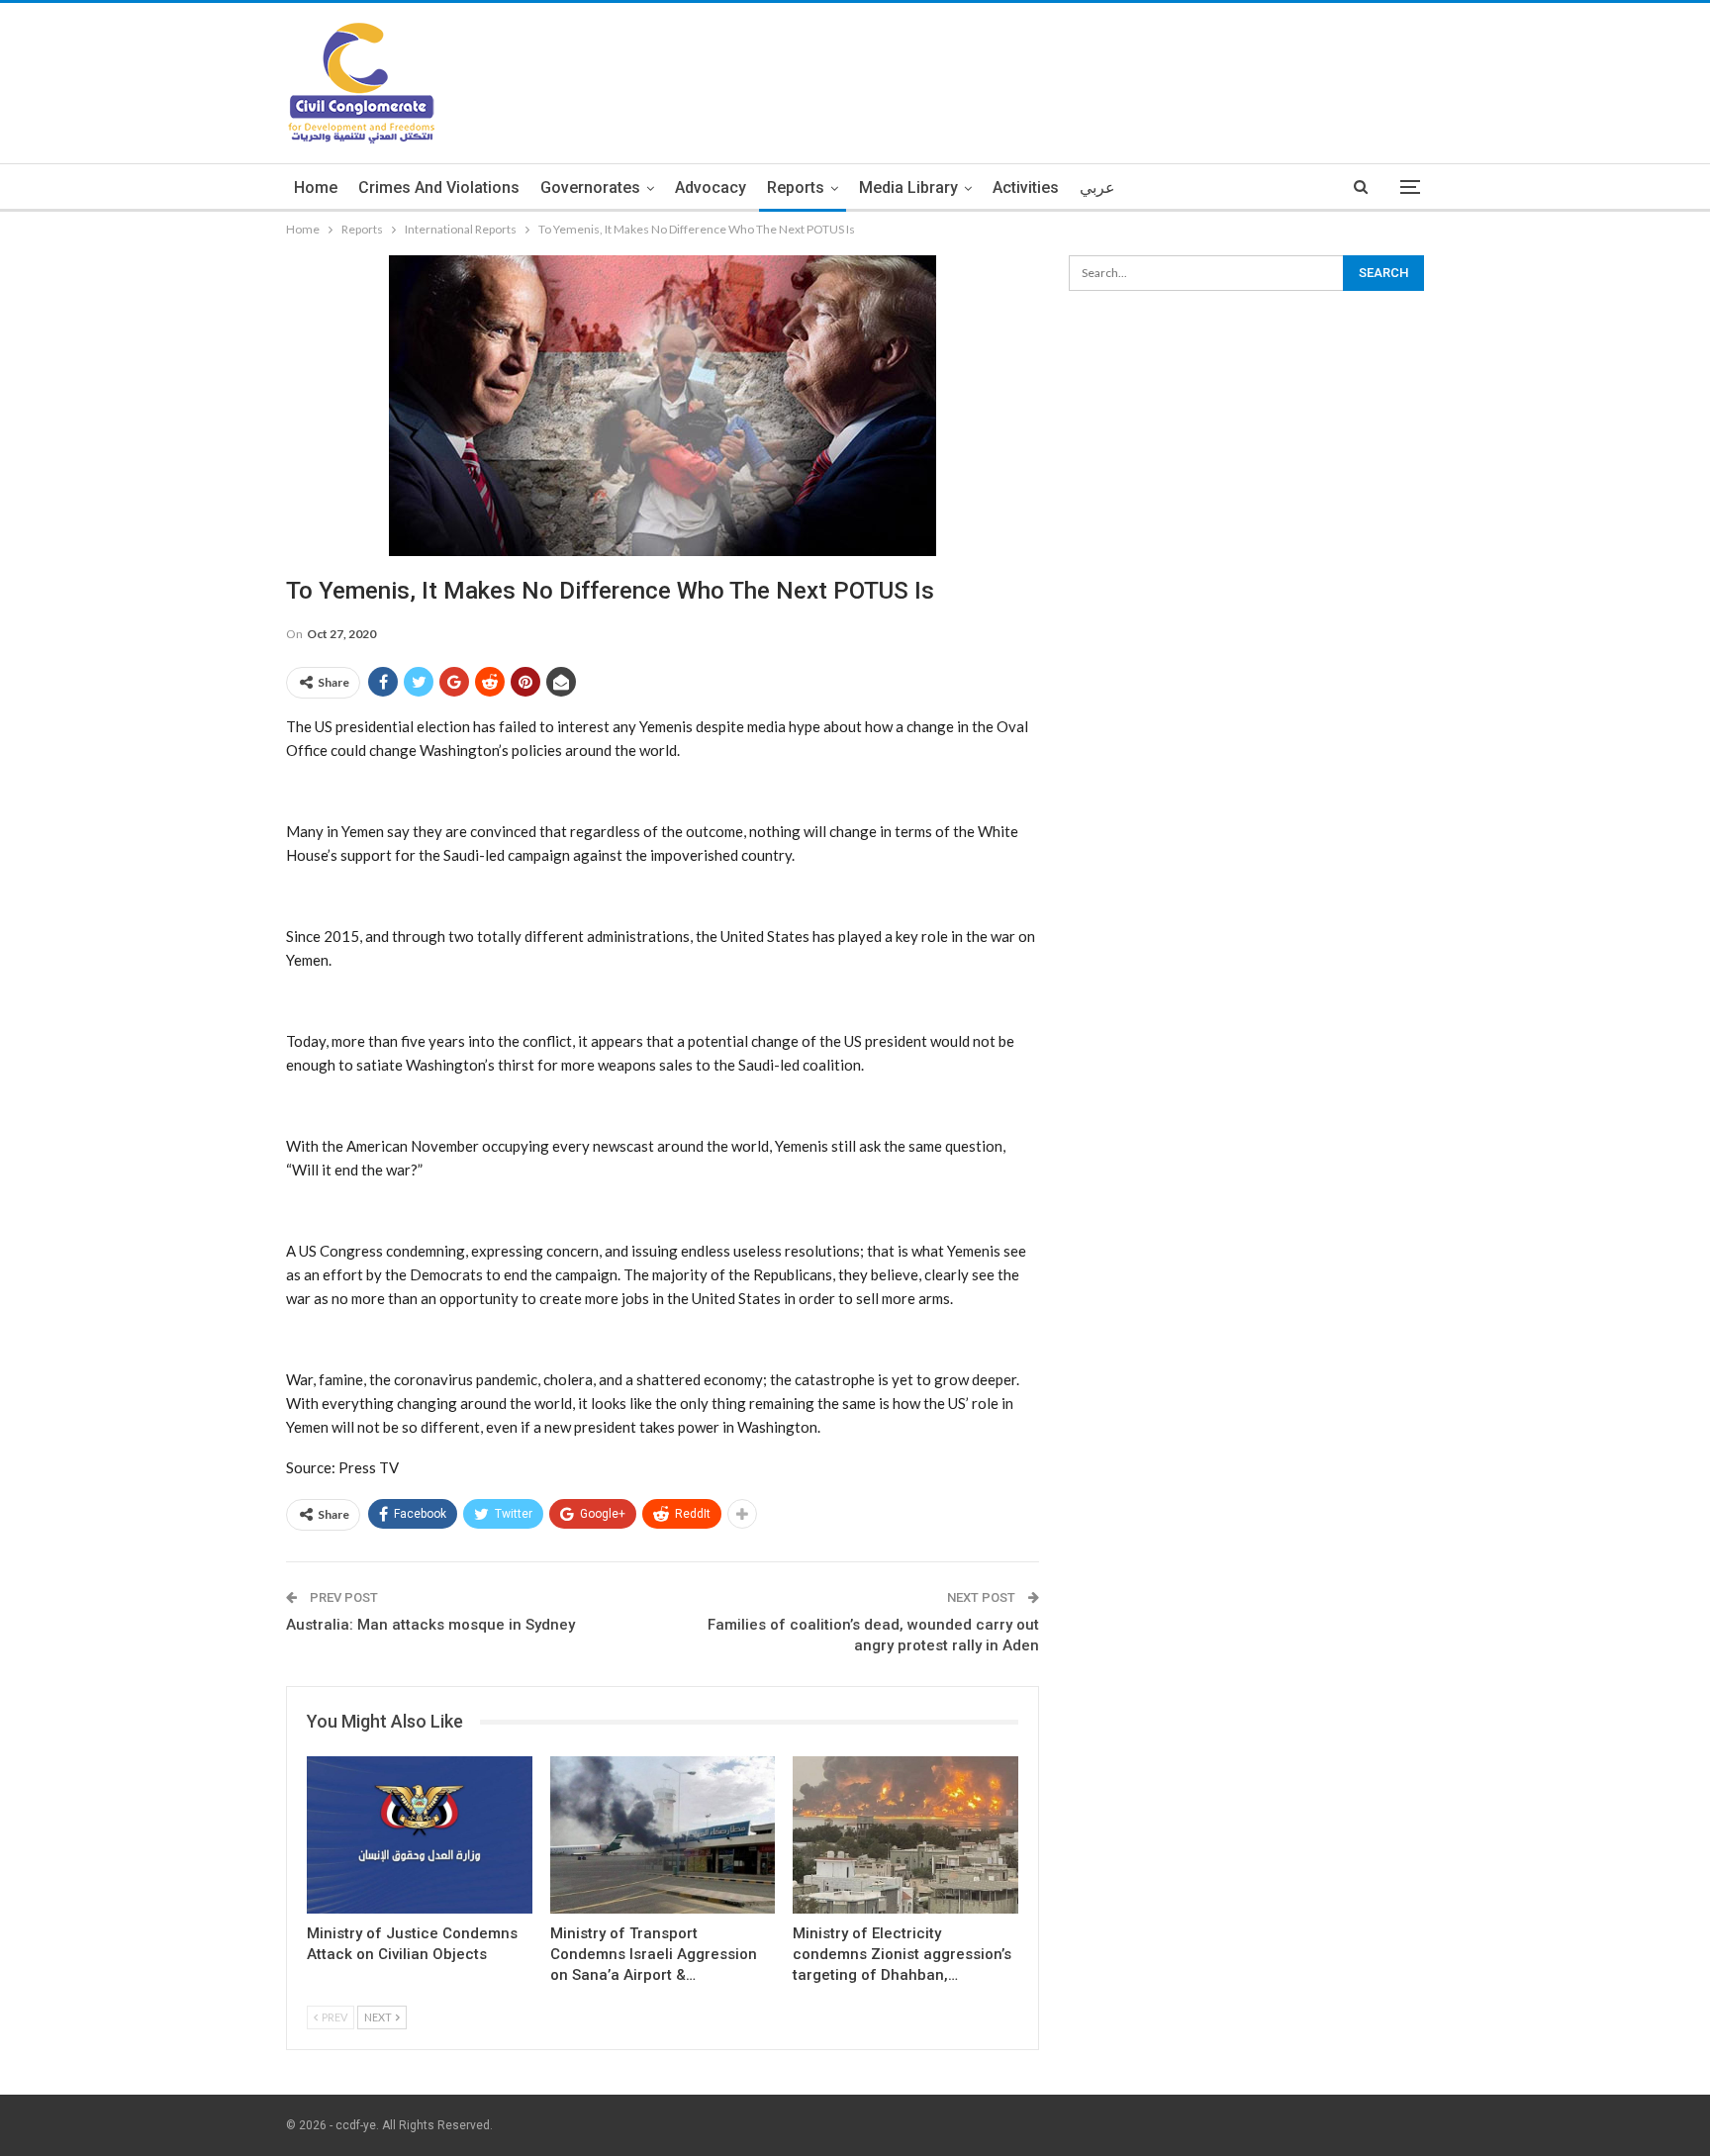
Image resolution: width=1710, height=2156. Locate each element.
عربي (1097, 187)
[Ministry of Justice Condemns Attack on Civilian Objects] (420, 1835)
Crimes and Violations (439, 187)
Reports (796, 187)
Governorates (590, 187)
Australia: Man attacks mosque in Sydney (430, 1625)
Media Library (908, 187)
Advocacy (711, 187)
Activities (1026, 187)
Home (316, 187)
